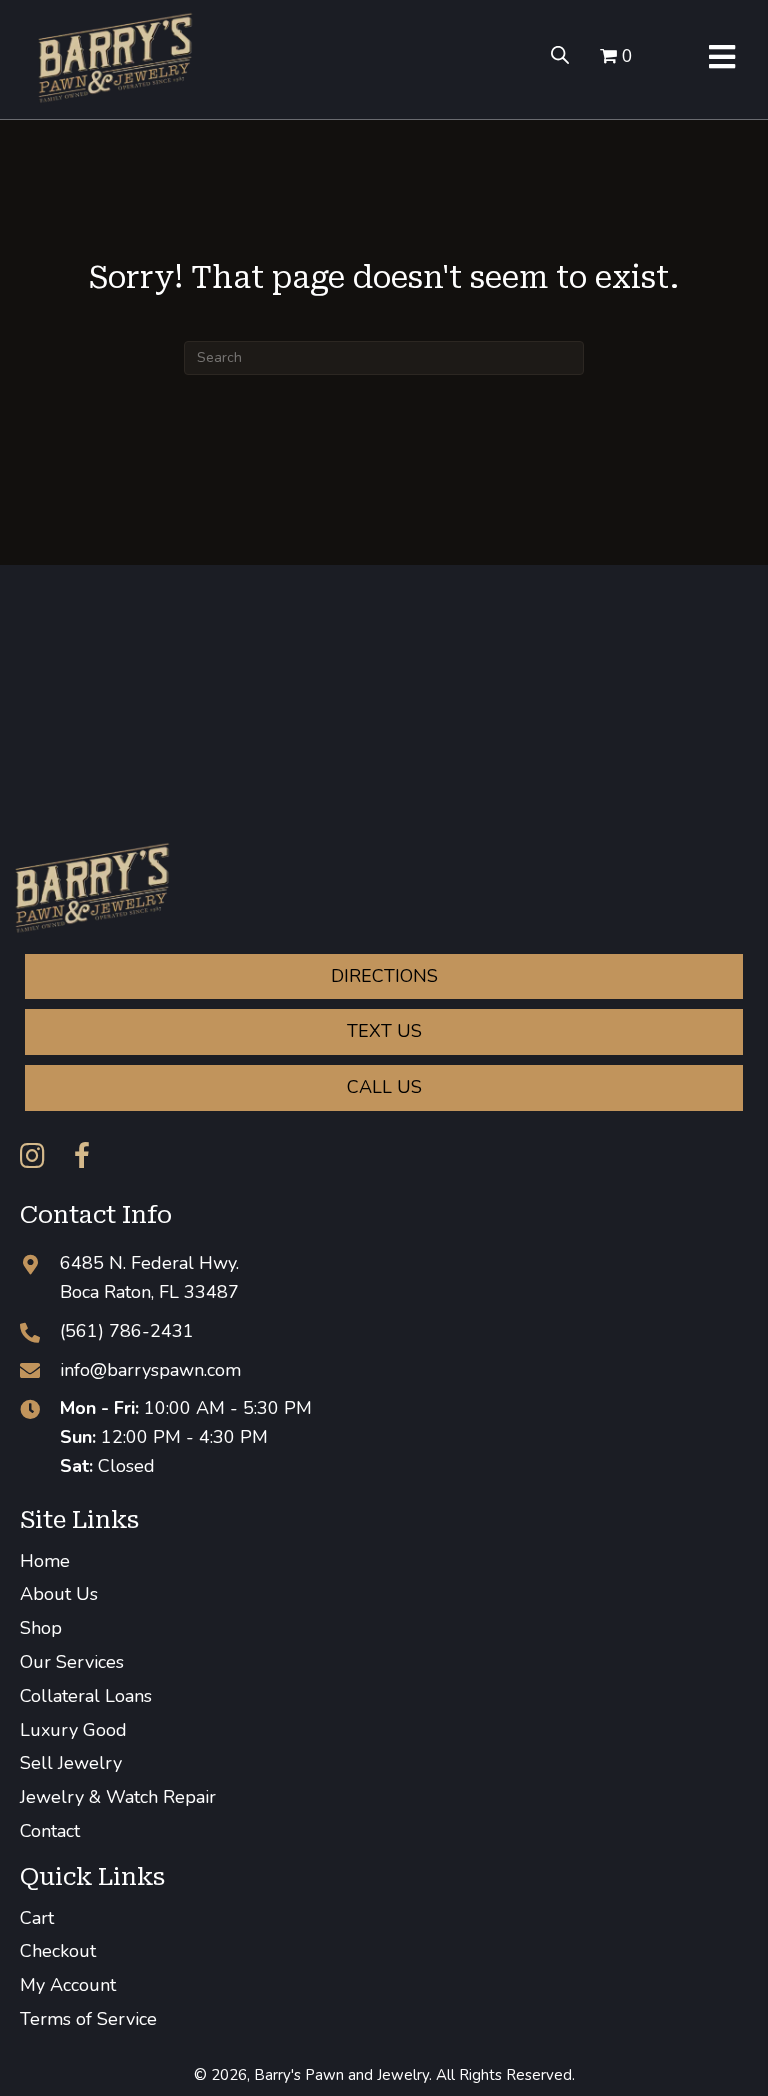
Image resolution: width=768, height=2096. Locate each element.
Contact (50, 1831)
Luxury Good (73, 1730)
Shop (41, 1628)
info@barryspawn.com (150, 1370)
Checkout (58, 1951)
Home (45, 1561)
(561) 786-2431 (127, 1331)
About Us (59, 1594)
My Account (68, 1985)
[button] (32, 1156)
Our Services (72, 1662)
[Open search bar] (560, 54)
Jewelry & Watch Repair (118, 1797)
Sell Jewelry (71, 1763)
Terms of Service (88, 2019)
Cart (37, 1918)
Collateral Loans (86, 1696)
